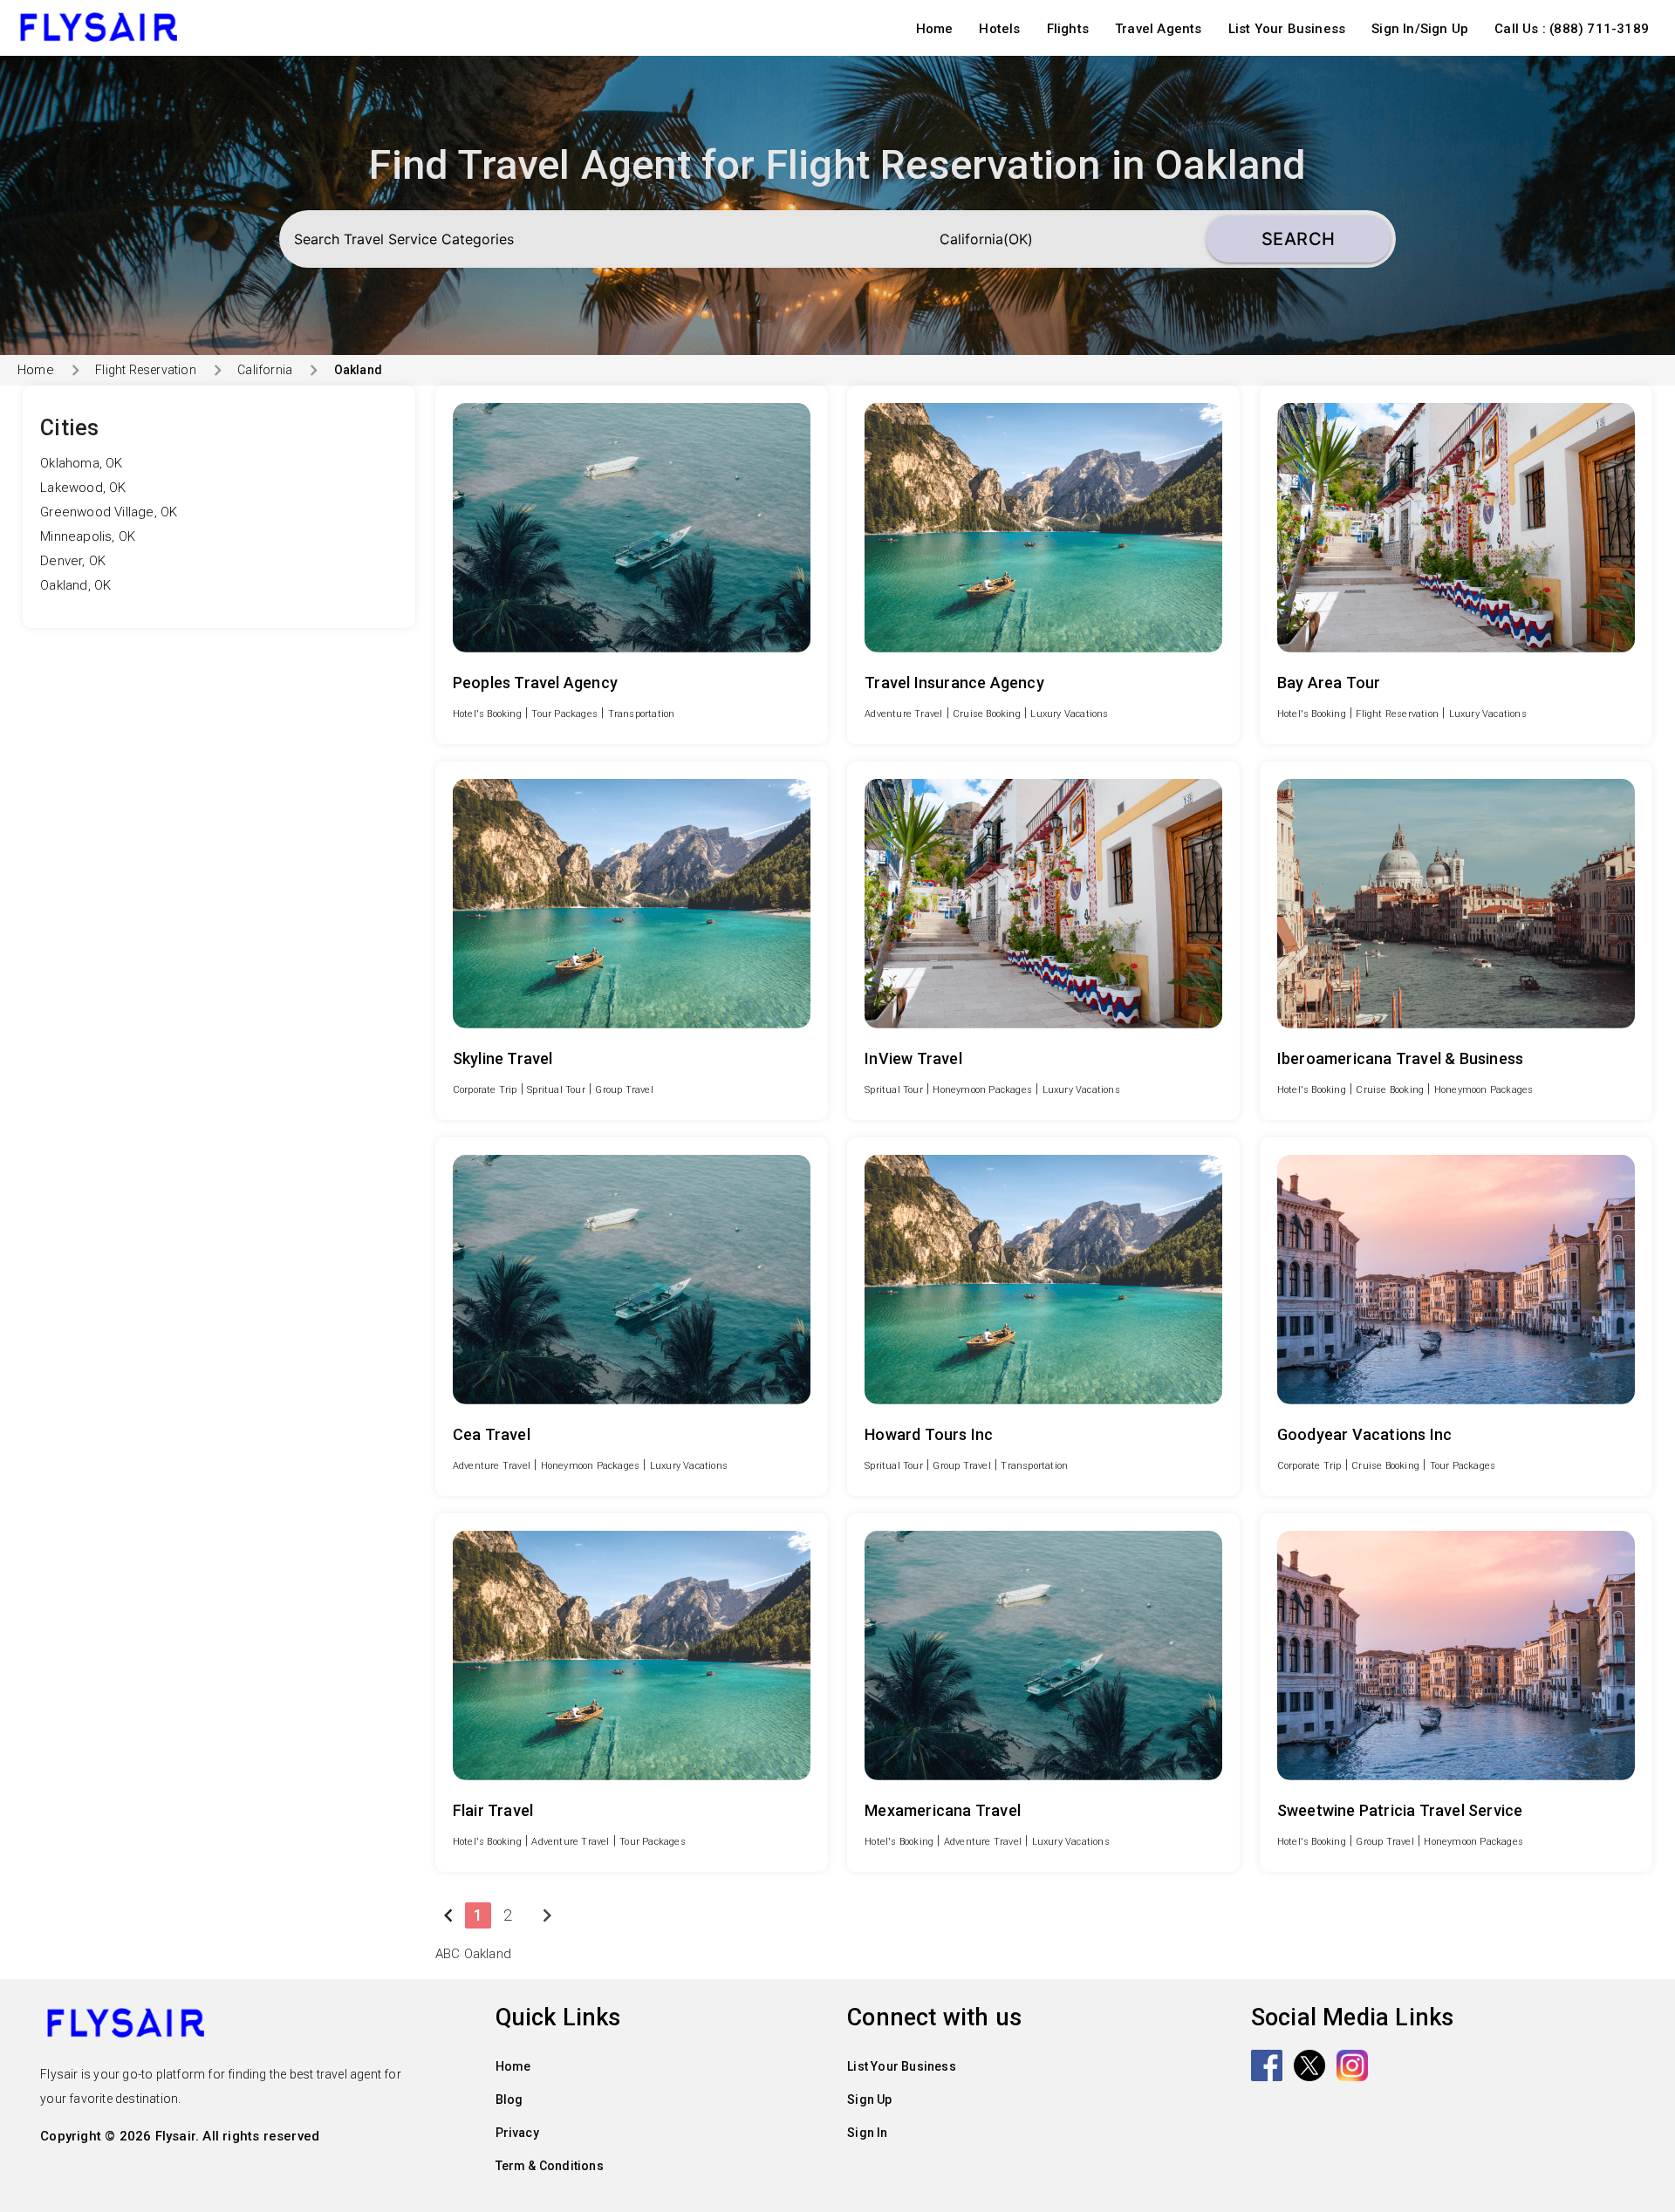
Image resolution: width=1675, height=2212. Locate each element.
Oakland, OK (75, 585)
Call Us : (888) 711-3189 (1572, 29)
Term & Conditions (550, 2166)
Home (935, 29)
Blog (509, 2099)
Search (1299, 239)
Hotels (999, 29)
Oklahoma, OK (81, 463)
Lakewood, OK (83, 488)
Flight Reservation (146, 370)
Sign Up (869, 2099)
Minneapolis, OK (88, 536)
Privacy (517, 2133)
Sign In (867, 2133)
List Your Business (1287, 29)
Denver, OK (73, 561)
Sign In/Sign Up (1420, 29)
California (265, 370)
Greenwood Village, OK (109, 512)
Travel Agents (1159, 29)
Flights (1068, 29)
